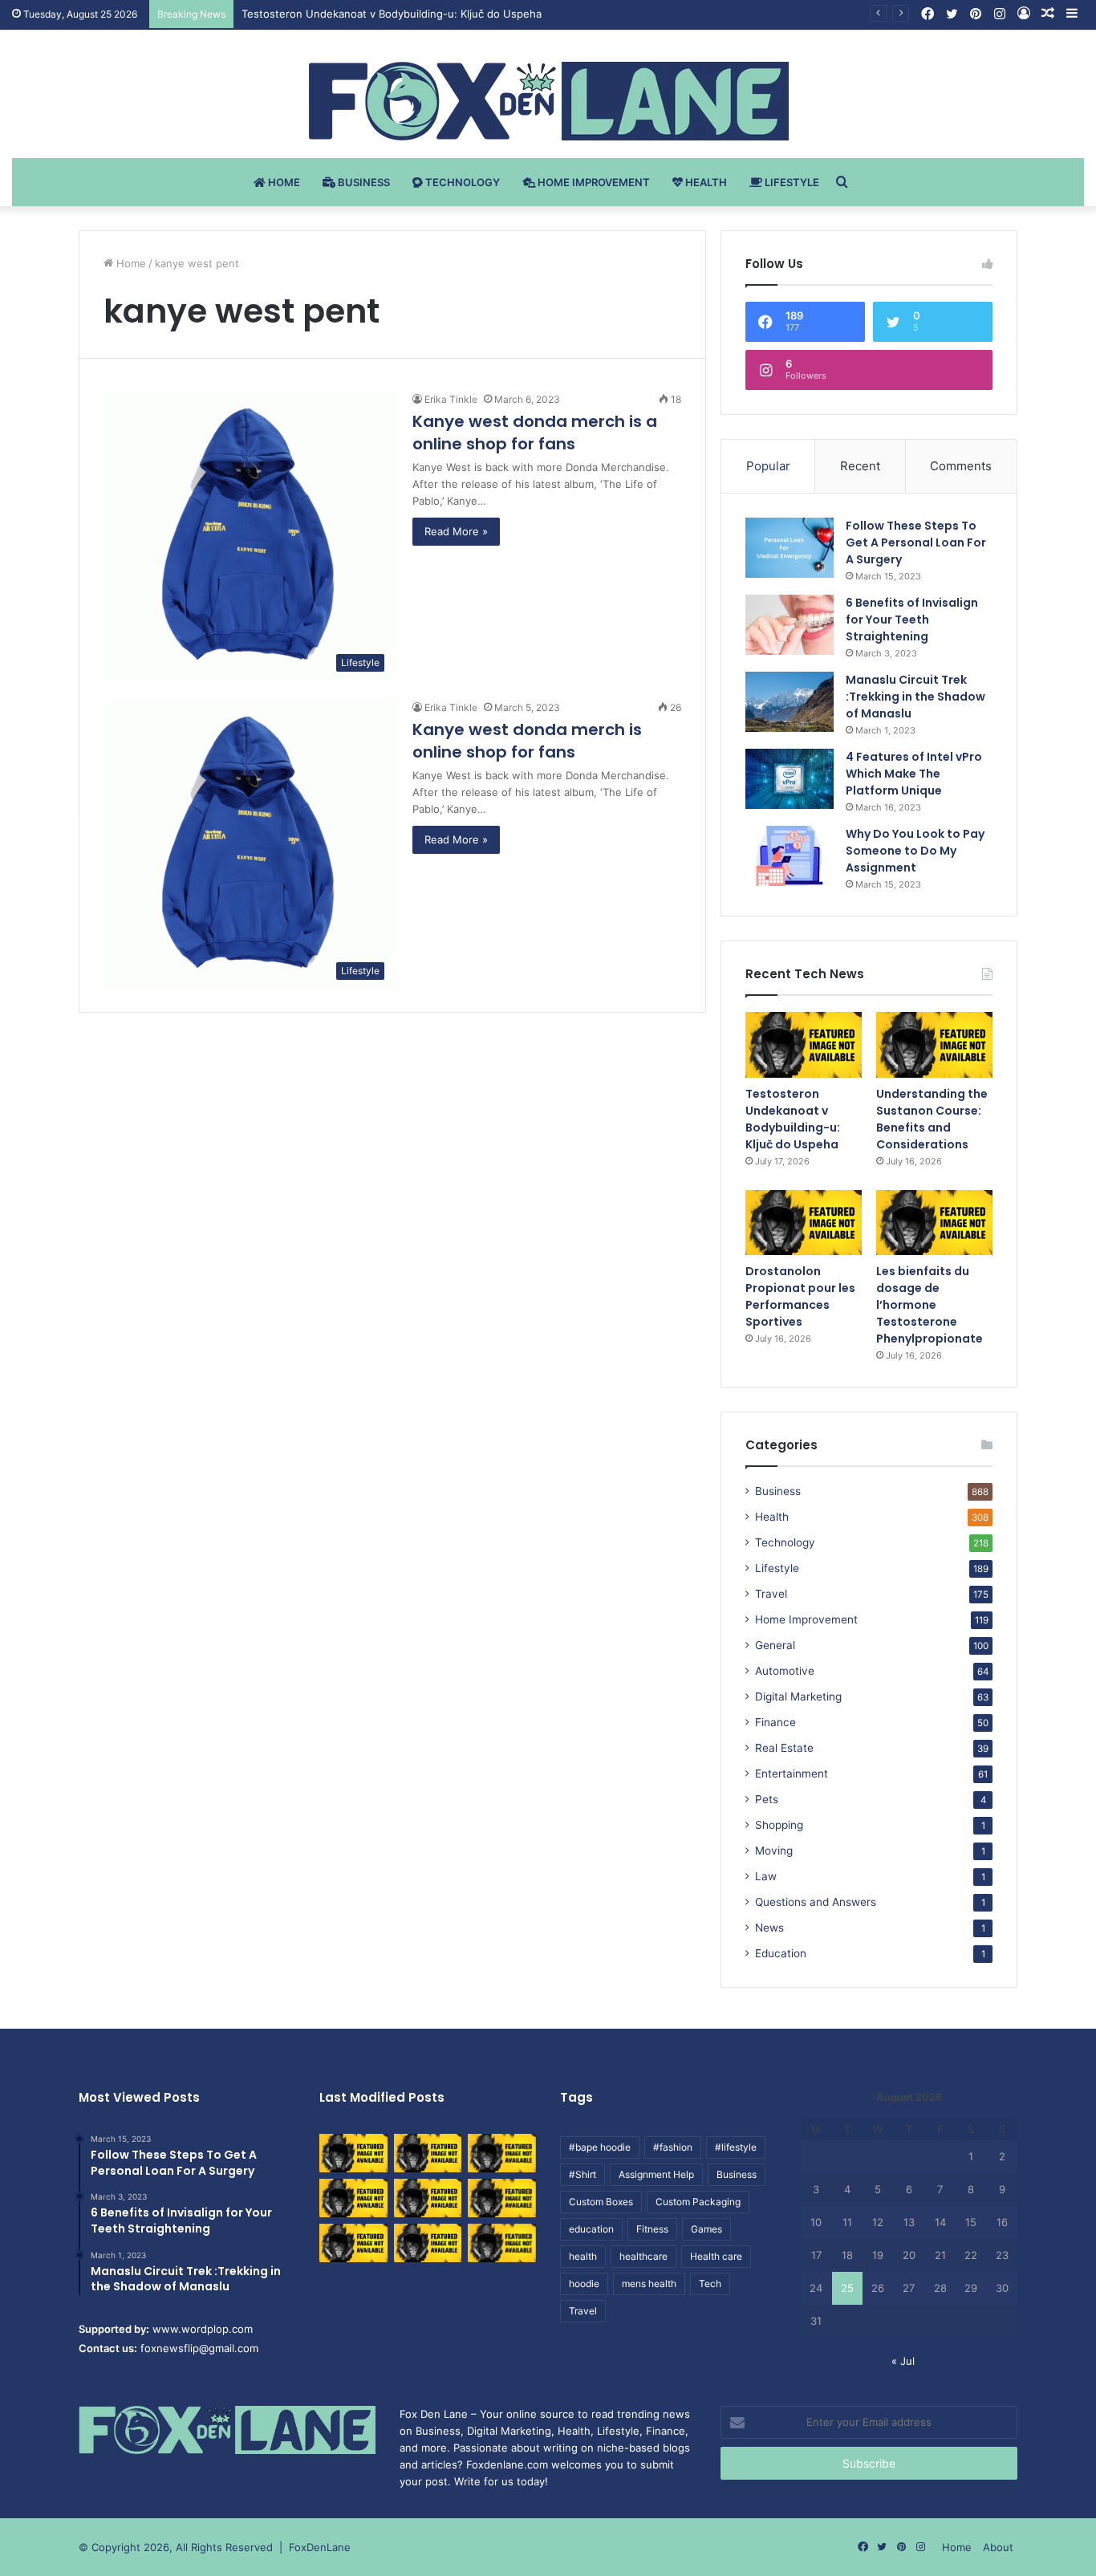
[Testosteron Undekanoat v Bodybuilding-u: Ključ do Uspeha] (804, 1045)
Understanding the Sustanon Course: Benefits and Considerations (932, 1119)
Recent (860, 466)
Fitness (652, 2229)
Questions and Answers (816, 1902)
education (591, 2229)
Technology (461, 182)
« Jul (903, 2361)
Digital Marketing (798, 1696)
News (769, 1928)
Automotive (785, 1671)
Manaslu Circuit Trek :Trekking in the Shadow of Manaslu (915, 697)
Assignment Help (656, 2174)
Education (781, 1953)
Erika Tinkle (451, 399)
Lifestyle (791, 182)
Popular (768, 466)
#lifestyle (736, 2147)
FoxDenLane (320, 2547)
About (998, 2547)
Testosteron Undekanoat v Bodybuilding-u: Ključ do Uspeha (793, 1119)
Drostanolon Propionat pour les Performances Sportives (800, 1296)
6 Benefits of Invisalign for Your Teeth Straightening (912, 620)
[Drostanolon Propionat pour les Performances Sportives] (804, 1223)
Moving (774, 1851)
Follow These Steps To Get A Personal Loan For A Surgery (916, 542)
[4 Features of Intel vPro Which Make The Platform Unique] (790, 779)
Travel (771, 1594)
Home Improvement (593, 182)
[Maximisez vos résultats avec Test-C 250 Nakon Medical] (353, 2243)
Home (283, 182)
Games (706, 2229)
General (775, 1645)
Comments (961, 466)
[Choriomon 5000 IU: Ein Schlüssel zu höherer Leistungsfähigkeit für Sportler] (353, 2153)
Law (766, 1876)
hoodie (584, 2283)
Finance (775, 1722)
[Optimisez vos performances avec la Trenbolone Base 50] (502, 2198)
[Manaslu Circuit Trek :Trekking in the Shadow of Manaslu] (790, 702)
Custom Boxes (601, 2202)
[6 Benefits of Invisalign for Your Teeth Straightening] (790, 625)
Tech (710, 2283)
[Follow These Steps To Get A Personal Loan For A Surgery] (790, 548)
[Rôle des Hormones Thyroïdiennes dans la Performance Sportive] (428, 2243)
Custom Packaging (698, 2202)
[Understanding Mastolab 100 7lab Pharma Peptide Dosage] (502, 2243)
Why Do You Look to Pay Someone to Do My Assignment (915, 851)
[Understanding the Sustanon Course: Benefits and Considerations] (934, 1045)
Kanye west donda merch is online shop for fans (527, 741)
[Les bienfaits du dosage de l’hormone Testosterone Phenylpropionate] (934, 1223)
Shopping (779, 1825)
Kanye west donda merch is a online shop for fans (535, 433)
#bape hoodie (600, 2147)
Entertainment (792, 1774)
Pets (767, 1799)
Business (363, 182)
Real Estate (784, 1748)
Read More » (456, 531)
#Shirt (583, 2174)
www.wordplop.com (203, 2329)
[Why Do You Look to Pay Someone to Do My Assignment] (790, 856)
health (583, 2256)
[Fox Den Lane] (548, 101)
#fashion (673, 2147)
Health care (716, 2256)
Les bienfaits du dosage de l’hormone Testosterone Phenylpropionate (930, 1305)
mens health (649, 2283)
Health (705, 182)
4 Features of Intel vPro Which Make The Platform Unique (914, 774)
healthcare (643, 2256)
